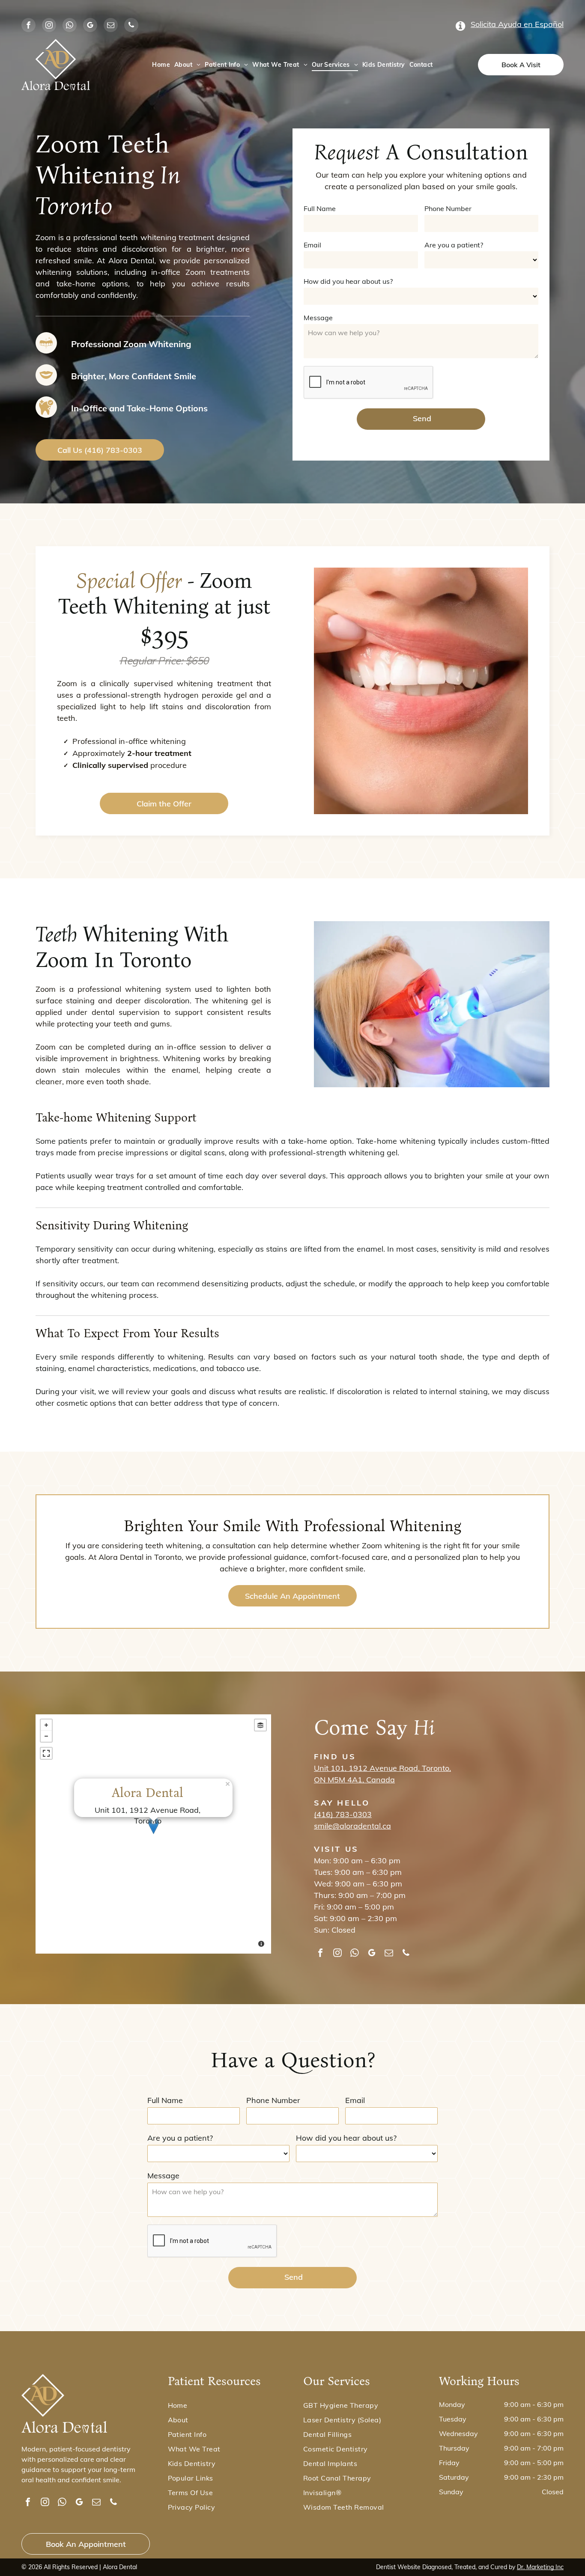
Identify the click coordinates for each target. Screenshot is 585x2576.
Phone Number (448, 208)
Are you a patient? (454, 245)
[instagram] (49, 26)
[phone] (131, 26)
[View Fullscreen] (46, 1753)
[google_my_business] (90, 26)
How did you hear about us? (348, 281)
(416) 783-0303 (343, 1814)
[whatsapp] (70, 26)
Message (318, 318)
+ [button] (46, 1725)
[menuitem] (161, 65)
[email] (111, 26)
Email (312, 245)
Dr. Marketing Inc (540, 2567)
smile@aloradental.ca (352, 1826)
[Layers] (260, 1725)
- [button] (46, 1736)
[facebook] (28, 26)
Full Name (320, 208)
